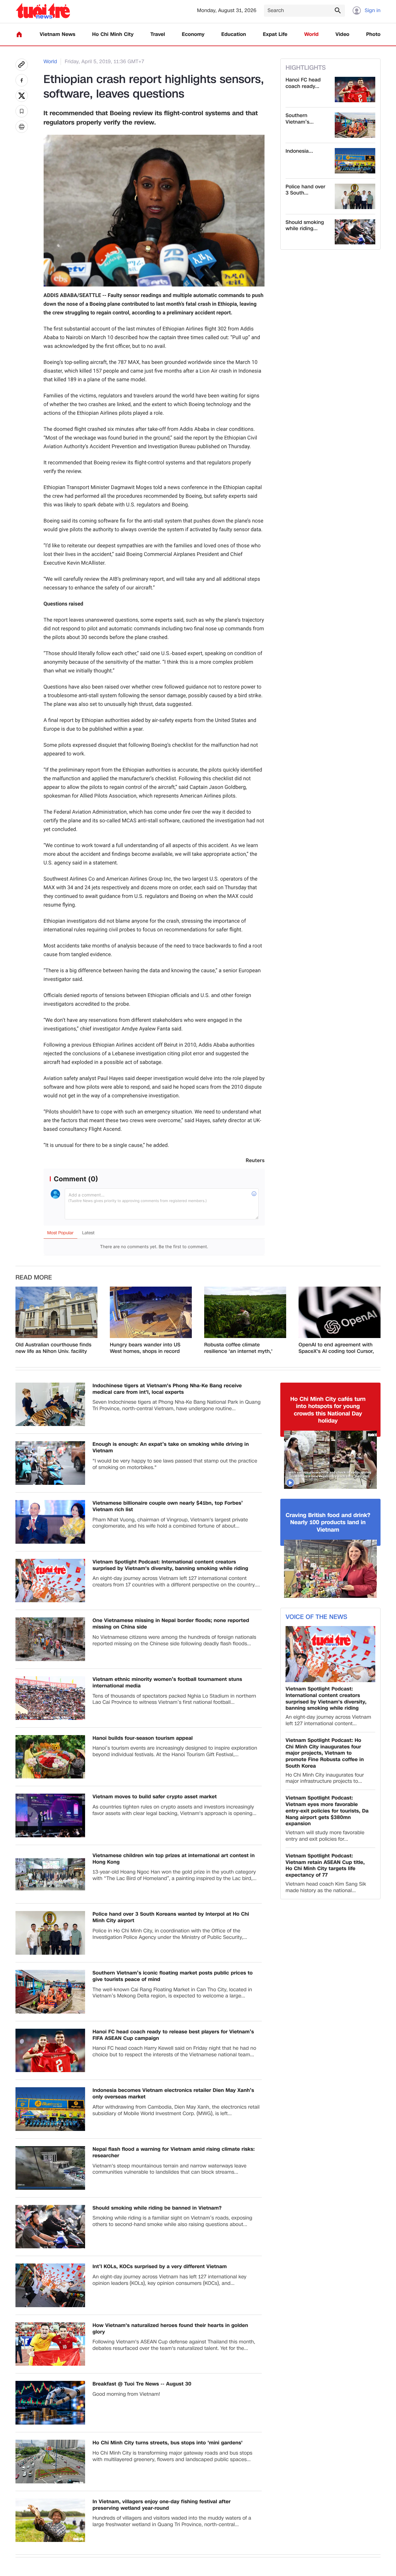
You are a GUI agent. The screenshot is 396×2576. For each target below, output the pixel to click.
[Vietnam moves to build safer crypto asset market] (50, 1815)
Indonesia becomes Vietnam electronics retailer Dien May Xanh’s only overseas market (173, 2094)
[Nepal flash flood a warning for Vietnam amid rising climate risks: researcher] (50, 2168)
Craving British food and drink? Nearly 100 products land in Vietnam (328, 1523)
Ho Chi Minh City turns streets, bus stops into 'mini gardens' (168, 2443)
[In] (22, 127)
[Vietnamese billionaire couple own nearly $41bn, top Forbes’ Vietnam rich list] (50, 1522)
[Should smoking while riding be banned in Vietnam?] (355, 232)
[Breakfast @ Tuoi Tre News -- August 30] (50, 2403)
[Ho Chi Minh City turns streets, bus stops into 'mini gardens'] (50, 2462)
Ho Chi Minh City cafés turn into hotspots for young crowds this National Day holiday (328, 1410)
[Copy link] (22, 65)
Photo (373, 35)
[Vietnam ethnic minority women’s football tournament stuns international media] (50, 1698)
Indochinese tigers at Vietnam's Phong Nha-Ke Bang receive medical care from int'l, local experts (167, 1389)
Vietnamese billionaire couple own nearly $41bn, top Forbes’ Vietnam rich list (168, 1507)
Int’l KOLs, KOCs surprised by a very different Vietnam (160, 2267)
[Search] (338, 10)
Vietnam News (57, 35)
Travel (158, 35)
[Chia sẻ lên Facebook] (22, 80)
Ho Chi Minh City (113, 35)
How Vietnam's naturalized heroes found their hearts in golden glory (170, 2329)
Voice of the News (316, 1617)
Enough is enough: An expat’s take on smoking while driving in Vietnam (171, 1448)
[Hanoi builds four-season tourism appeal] (50, 1757)
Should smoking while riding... (305, 226)
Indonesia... (299, 151)
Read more (34, 1278)
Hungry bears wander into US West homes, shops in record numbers (145, 1348)
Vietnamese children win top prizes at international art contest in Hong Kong (174, 1859)
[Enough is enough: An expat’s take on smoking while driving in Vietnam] (50, 1463)
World (311, 35)
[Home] (19, 34)
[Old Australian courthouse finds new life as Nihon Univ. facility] (56, 1312)
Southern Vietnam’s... (300, 119)
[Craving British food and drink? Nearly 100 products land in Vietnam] (330, 1569)
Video (342, 35)
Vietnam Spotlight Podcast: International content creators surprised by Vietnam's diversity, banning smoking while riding (170, 1565)
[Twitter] (22, 96)
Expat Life (275, 35)
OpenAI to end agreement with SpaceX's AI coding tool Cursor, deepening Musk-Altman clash (336, 1348)
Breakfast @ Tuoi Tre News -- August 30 (142, 2384)
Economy (193, 35)
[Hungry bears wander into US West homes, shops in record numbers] (151, 1312)
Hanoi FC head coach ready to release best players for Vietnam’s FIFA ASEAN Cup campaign (173, 2035)
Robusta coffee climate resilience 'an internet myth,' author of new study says (238, 1348)
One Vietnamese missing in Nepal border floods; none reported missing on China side (171, 1624)
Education (234, 35)
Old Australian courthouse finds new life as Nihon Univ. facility (53, 1348)
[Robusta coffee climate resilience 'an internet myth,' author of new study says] (245, 1312)
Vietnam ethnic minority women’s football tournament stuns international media (167, 1683)
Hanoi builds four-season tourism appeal (143, 1738)
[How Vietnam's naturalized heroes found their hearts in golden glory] (50, 2344)
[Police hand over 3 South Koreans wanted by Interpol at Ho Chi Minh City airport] (355, 196)
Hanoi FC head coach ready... (303, 83)
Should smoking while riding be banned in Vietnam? (157, 2208)
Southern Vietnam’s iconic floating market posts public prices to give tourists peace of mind (173, 1976)
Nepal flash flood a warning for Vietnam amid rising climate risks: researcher (174, 2153)
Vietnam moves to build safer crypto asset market (155, 1797)
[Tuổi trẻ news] (43, 11)
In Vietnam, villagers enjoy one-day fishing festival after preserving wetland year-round (161, 2505)
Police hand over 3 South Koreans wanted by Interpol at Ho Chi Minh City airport (171, 1918)
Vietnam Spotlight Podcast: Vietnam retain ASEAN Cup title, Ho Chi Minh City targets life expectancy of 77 (325, 1866)
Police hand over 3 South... (306, 190)
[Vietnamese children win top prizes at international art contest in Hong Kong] (50, 1874)
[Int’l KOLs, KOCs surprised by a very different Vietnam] (50, 2285)
